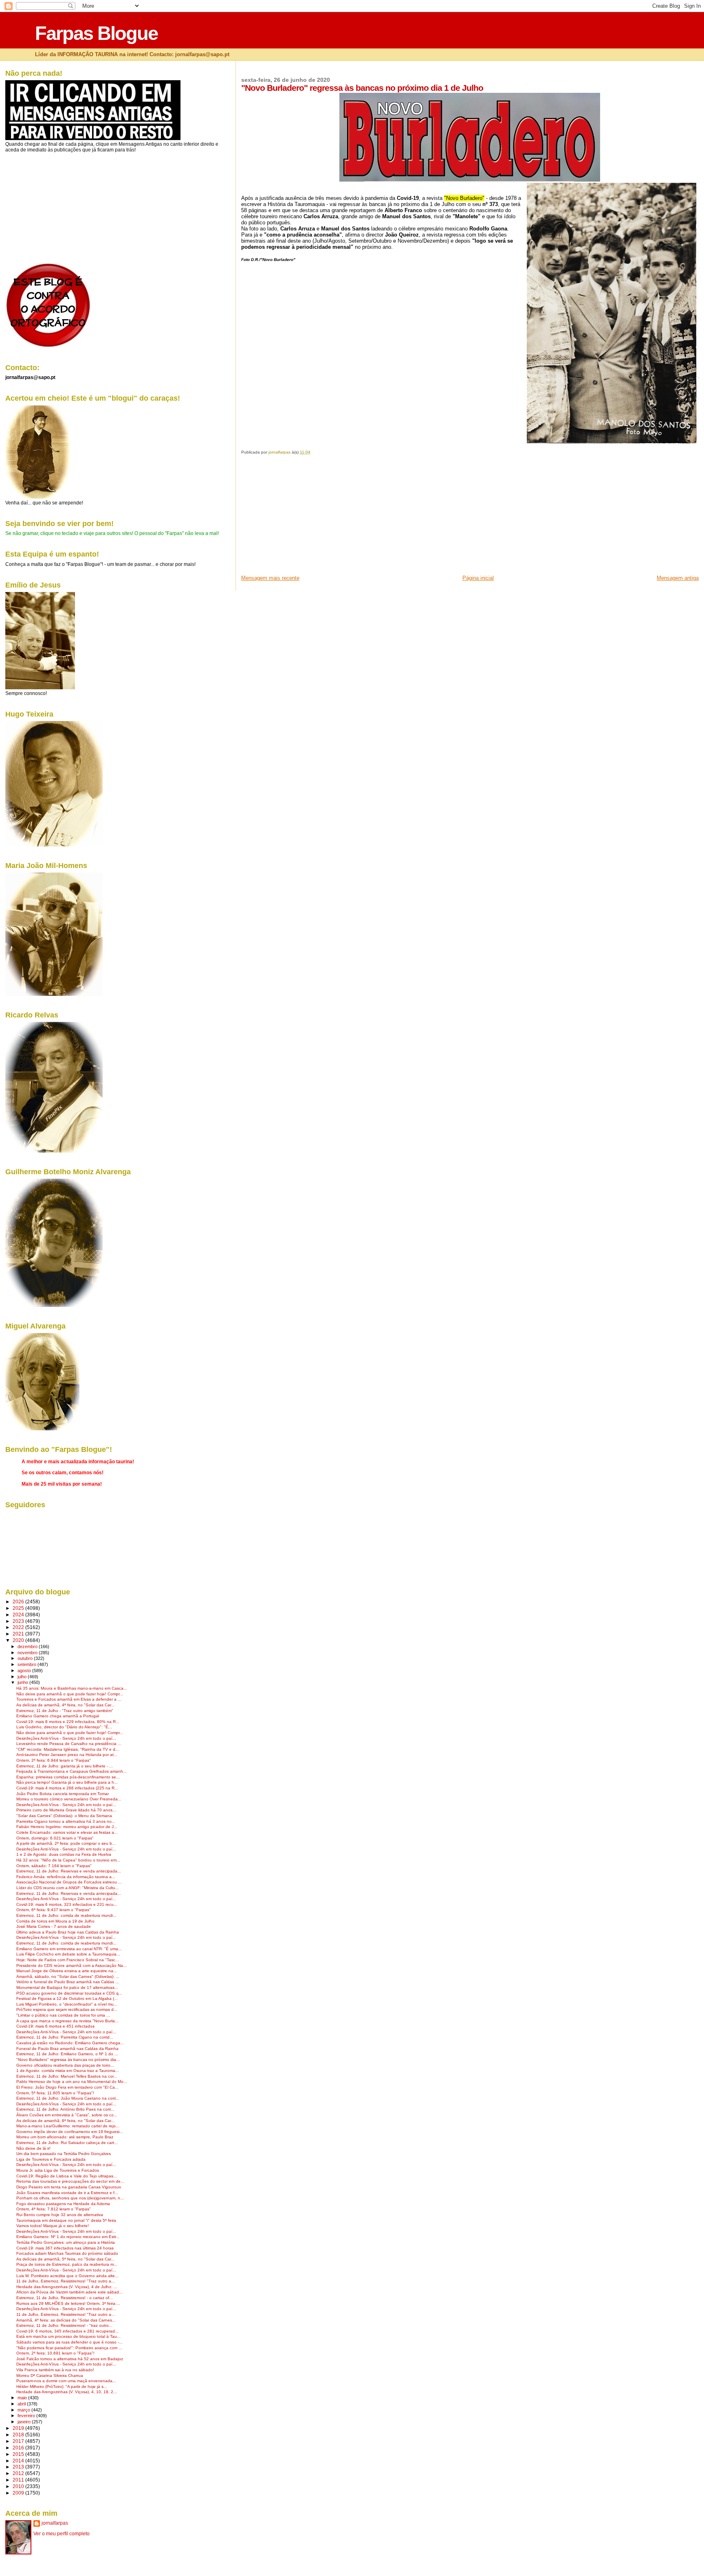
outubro (26, 1658)
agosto (25, 1671)
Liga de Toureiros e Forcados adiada (51, 2159)
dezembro (28, 1646)
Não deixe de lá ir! (33, 2148)
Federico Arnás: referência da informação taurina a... (66, 1877)
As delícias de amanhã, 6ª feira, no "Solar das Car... (65, 2121)
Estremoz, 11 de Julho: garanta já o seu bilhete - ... (65, 1766)
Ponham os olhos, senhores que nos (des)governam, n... (70, 2198)
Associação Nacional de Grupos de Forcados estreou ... (69, 1882)
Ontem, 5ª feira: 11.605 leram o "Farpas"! (55, 2093)
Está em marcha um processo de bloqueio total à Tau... (68, 2336)
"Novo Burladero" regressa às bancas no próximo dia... (68, 2060)
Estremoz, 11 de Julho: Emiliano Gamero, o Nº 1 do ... (67, 2054)
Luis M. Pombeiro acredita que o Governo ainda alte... (67, 2276)
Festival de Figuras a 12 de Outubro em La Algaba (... (67, 1998)
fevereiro (27, 2416)
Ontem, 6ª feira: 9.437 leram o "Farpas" (54, 1910)
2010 (19, 2486)
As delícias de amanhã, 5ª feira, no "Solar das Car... (65, 2259)
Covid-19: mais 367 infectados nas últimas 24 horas (65, 2248)
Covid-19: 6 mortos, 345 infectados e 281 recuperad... (67, 2331)
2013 (19, 2467)
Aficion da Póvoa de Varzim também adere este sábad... (69, 2292)
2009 (19, 2493)
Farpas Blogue (96, 33)
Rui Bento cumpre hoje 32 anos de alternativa (60, 2215)
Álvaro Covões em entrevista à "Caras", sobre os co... (67, 2115)
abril (22, 2404)
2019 (19, 2428)
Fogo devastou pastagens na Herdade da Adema (63, 2204)
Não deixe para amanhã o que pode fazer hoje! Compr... (70, 1694)
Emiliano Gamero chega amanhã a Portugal (58, 1716)
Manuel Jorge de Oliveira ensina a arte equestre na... (67, 1971)
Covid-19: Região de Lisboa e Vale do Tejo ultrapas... (67, 2176)
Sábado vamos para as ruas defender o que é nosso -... (69, 2342)
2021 (19, 1634)
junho (23, 1682)
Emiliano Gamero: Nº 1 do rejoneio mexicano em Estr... (68, 2237)
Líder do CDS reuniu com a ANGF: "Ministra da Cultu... (68, 1888)
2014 (19, 2461)
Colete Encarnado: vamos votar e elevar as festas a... (67, 1832)
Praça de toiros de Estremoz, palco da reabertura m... (67, 2264)
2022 (19, 1627)
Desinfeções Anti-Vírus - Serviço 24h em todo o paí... (66, 1738)
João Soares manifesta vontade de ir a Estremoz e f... (67, 2193)
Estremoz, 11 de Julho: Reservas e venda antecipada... (69, 1871)
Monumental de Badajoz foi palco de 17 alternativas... (67, 1987)
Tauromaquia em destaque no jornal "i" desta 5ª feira (66, 2220)
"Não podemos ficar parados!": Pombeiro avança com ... (69, 2348)
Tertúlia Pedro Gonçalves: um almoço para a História (66, 2242)
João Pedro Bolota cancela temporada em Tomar (63, 1794)
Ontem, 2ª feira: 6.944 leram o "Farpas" (54, 1760)
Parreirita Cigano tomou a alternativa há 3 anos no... (66, 1821)
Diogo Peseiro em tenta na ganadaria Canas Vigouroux (69, 2187)
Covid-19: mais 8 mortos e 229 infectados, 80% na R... (68, 1722)
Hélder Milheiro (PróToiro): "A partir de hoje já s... (62, 2386)
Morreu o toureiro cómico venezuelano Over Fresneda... (69, 1799)
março (24, 2410)
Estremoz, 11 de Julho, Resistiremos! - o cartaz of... (65, 2298)
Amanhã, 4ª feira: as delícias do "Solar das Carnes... (66, 2320)
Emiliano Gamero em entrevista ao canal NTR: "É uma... (69, 1949)
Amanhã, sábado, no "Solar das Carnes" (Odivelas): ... (68, 1976)
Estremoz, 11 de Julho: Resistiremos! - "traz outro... (64, 2325)
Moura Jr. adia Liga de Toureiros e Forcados (58, 2170)
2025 (19, 1608)
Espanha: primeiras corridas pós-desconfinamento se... (68, 1777)
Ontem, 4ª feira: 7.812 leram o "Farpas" (54, 2209)
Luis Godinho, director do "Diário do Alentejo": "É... (64, 1727)
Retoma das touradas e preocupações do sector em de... (70, 2181)
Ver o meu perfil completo (62, 2534)
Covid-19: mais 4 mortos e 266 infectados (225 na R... (67, 1788)
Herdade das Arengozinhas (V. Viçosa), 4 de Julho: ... (67, 2287)
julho (23, 1677)
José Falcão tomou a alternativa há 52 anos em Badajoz (70, 2359)
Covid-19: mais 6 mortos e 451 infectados (55, 2026)
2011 (19, 2480)
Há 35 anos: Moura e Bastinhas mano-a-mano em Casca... (72, 1688)
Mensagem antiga (678, 578)
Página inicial (478, 578)
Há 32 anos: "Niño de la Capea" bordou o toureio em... (68, 1860)
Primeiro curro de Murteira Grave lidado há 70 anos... (66, 1810)
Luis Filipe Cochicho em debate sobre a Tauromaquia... (68, 1954)
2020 (19, 1640)
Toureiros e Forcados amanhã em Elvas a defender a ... (69, 1699)
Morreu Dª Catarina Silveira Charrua (50, 2375)
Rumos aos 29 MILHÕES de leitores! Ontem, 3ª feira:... (68, 2303)
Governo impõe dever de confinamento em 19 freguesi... (70, 2132)
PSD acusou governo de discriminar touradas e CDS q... (69, 1993)
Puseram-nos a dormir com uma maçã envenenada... (66, 2381)
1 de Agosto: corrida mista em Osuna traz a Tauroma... (68, 2071)
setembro (27, 1664)
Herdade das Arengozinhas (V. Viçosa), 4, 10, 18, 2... (67, 2392)
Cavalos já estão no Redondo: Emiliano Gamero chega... (70, 2043)
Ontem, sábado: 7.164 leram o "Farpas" (54, 1866)
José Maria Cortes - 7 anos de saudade (54, 1926)
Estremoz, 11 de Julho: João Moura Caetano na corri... (68, 2098)
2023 (19, 1621)
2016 (19, 2448)
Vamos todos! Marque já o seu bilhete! (53, 2226)
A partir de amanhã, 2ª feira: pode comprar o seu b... (66, 1843)
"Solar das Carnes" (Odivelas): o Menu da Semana (64, 1816)
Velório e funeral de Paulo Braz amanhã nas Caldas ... (68, 1982)
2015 (19, 2454)
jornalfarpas (55, 2523)
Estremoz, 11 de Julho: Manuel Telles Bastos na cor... (67, 2076)
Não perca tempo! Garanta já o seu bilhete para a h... (67, 1782)
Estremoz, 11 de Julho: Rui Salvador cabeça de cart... (67, 2143)
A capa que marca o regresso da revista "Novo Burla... (67, 2021)
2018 (19, 2435)
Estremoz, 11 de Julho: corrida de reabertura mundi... (66, 1915)
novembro (28, 1653)
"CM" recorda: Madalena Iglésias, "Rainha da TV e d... (68, 1749)
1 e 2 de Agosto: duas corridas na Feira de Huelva (64, 1854)
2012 (19, 2473)
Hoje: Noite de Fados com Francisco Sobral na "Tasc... (68, 1960)
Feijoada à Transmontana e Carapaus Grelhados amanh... (71, 1771)
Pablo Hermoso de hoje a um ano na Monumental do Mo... (72, 2082)
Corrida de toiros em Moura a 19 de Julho (55, 1921)
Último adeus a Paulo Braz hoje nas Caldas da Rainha (68, 1932)
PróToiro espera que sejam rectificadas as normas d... (67, 2009)
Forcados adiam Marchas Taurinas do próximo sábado (67, 2253)
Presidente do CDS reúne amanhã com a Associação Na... (71, 1965)
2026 (19, 1602)
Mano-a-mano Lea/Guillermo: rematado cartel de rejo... (68, 2126)
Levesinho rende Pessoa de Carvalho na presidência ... (69, 1744)
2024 (19, 1615)
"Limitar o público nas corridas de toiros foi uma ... (63, 2015)
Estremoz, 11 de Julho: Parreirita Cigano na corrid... (65, 2037)
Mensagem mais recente (270, 578)
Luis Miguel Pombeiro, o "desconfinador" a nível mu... (67, 2004)
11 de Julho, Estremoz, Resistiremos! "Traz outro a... (66, 2281)
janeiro (25, 2422)
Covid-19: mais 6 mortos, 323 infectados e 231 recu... (67, 1904)
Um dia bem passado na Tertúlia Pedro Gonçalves (64, 2154)
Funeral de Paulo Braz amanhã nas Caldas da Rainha (67, 2049)
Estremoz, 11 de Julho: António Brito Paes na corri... (65, 2109)
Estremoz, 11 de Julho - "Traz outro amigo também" (65, 1711)
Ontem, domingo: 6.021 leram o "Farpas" (55, 1838)
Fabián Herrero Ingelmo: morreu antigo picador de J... (67, 1827)
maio (23, 2398)
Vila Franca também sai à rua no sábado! (55, 2370)
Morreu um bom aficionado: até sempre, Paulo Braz (65, 2137)
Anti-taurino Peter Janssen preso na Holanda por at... (67, 1755)
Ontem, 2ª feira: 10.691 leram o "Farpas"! (55, 2353)
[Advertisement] (302, 517)
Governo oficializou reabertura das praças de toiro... (65, 2065)
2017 (19, 2441)
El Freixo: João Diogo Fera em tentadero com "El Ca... (67, 2087)
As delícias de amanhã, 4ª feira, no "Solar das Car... (65, 1705)
